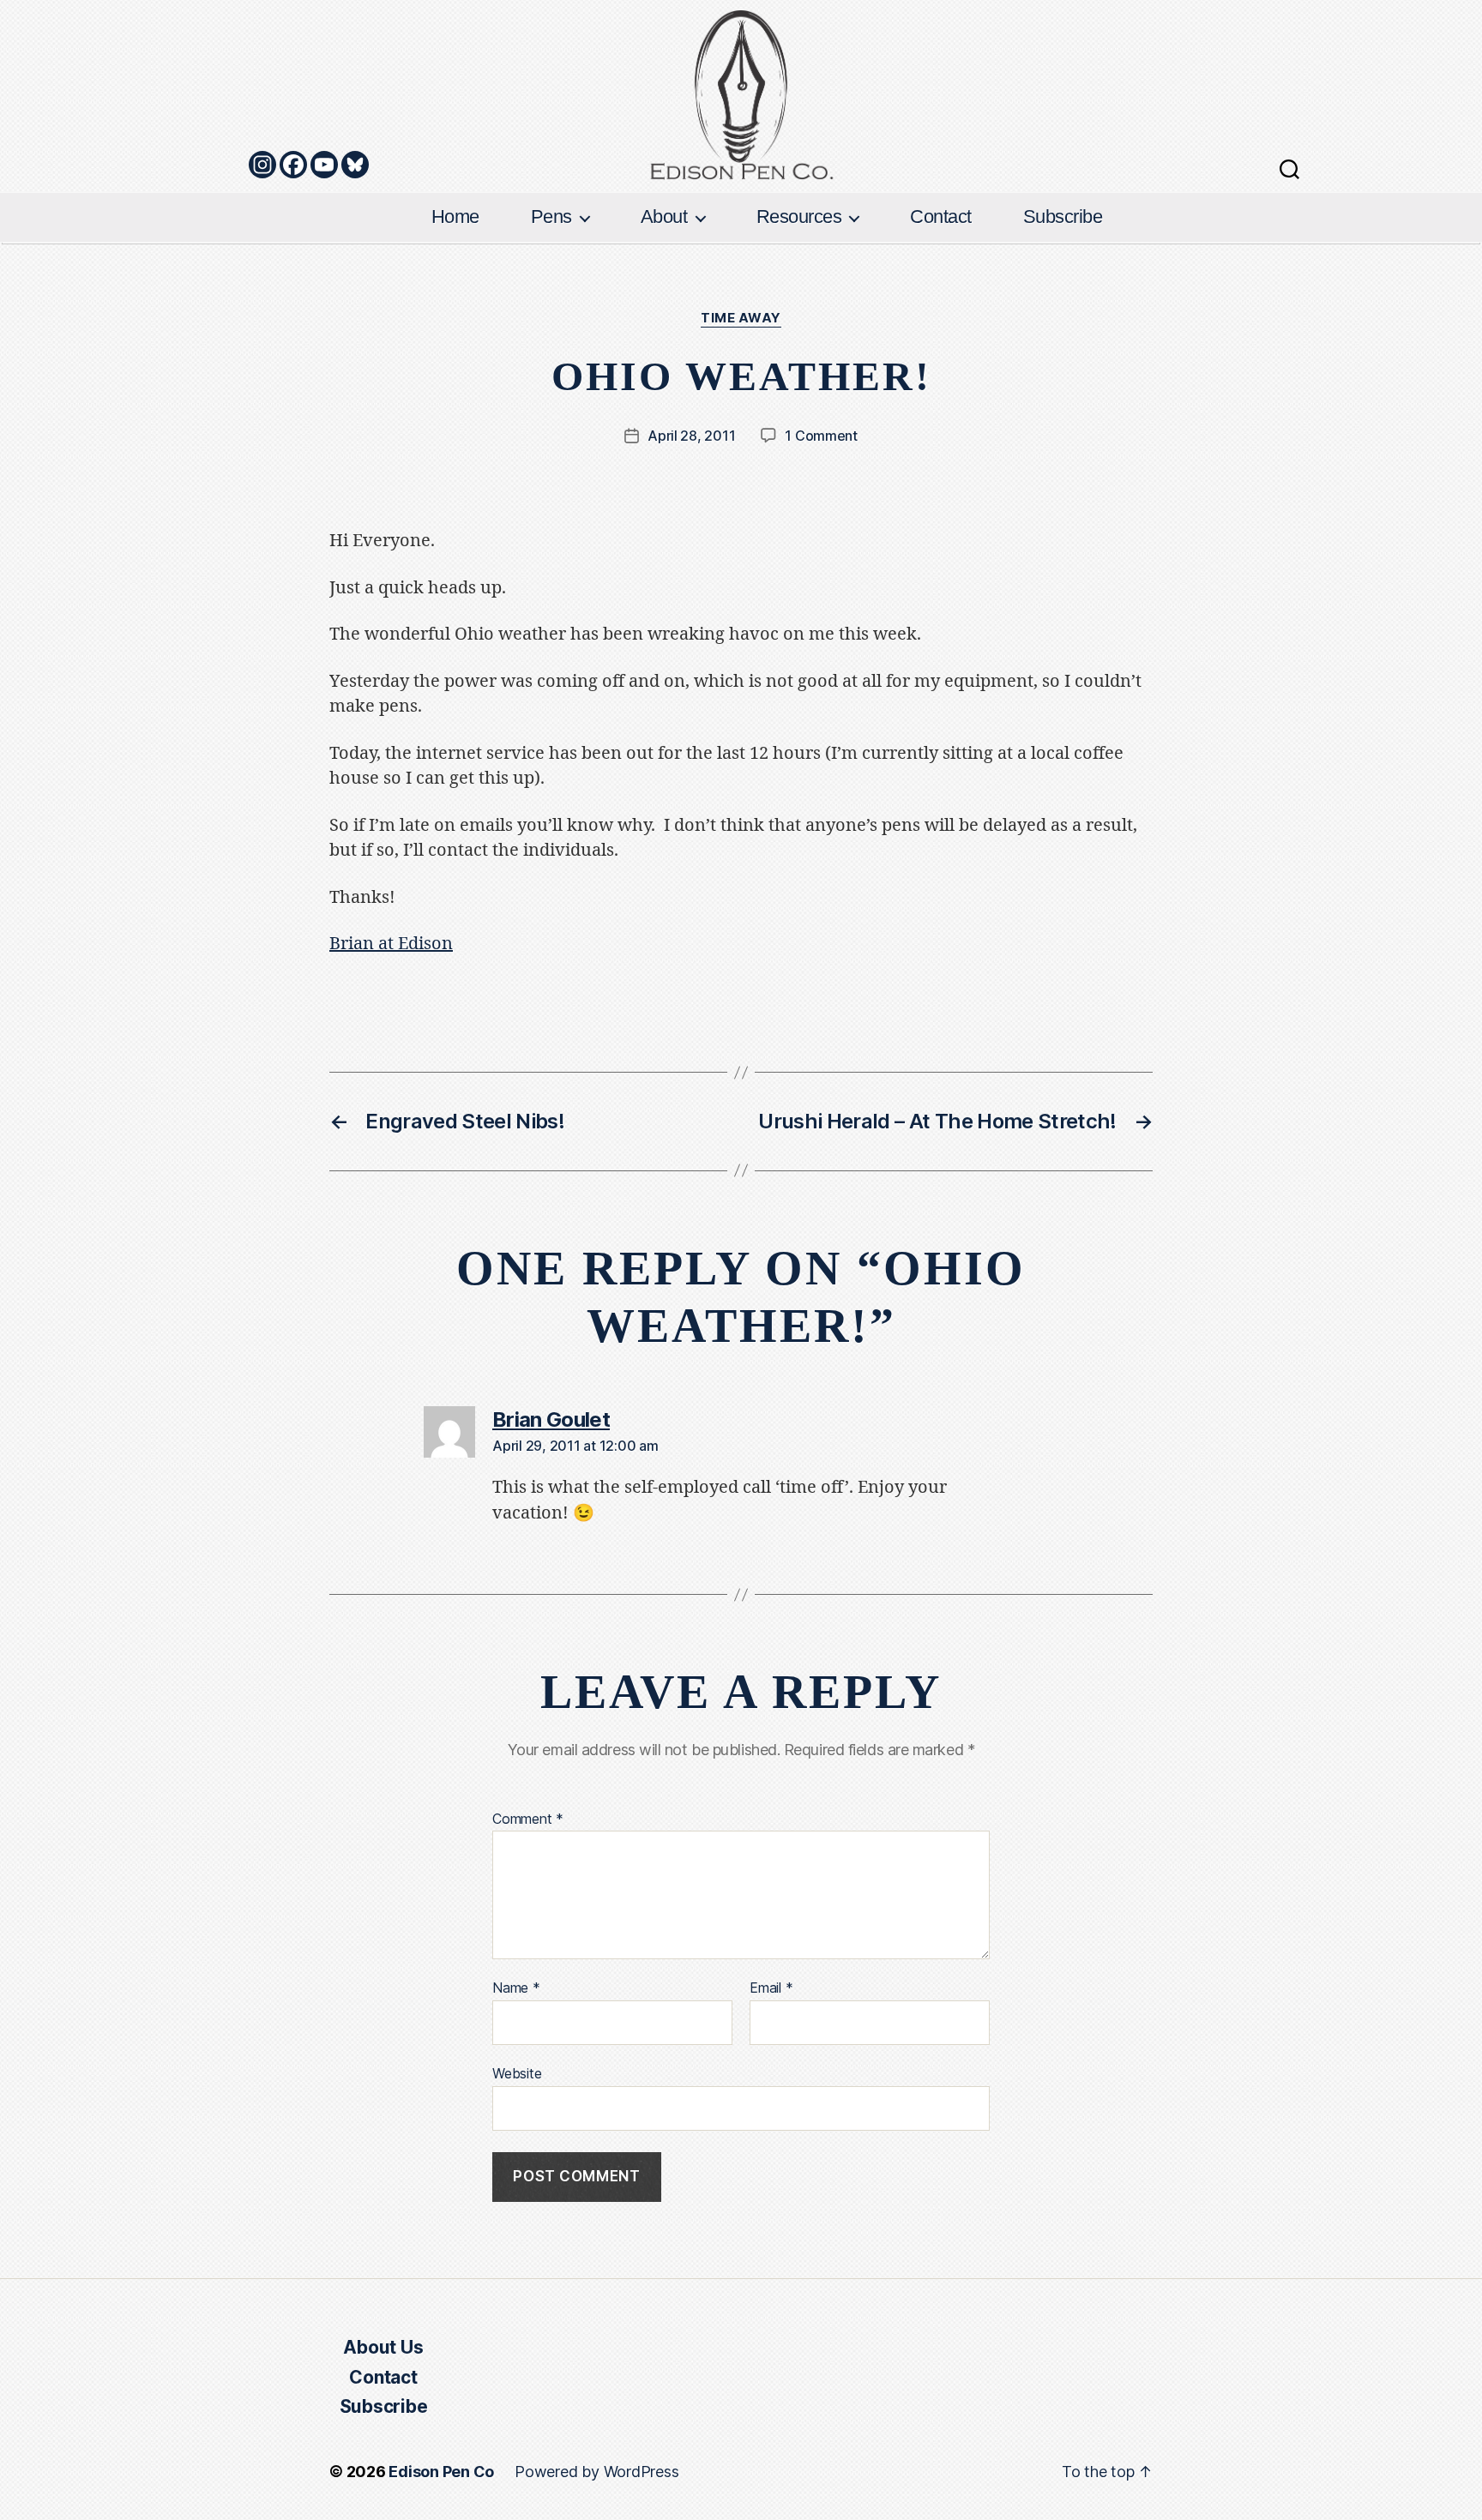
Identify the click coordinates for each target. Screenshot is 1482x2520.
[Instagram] (262, 165)
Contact (941, 217)
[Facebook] (293, 165)
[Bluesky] (355, 165)
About (664, 217)
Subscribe (1063, 217)
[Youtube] (324, 165)
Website (517, 2073)
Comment (528, 1819)
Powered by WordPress (596, 2472)
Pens (551, 217)
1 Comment (821, 436)
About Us (383, 2347)
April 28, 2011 (691, 436)
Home (455, 217)
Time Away (741, 318)
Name (516, 1988)
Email (771, 1988)
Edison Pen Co (441, 2472)
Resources (799, 217)
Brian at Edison (391, 944)
